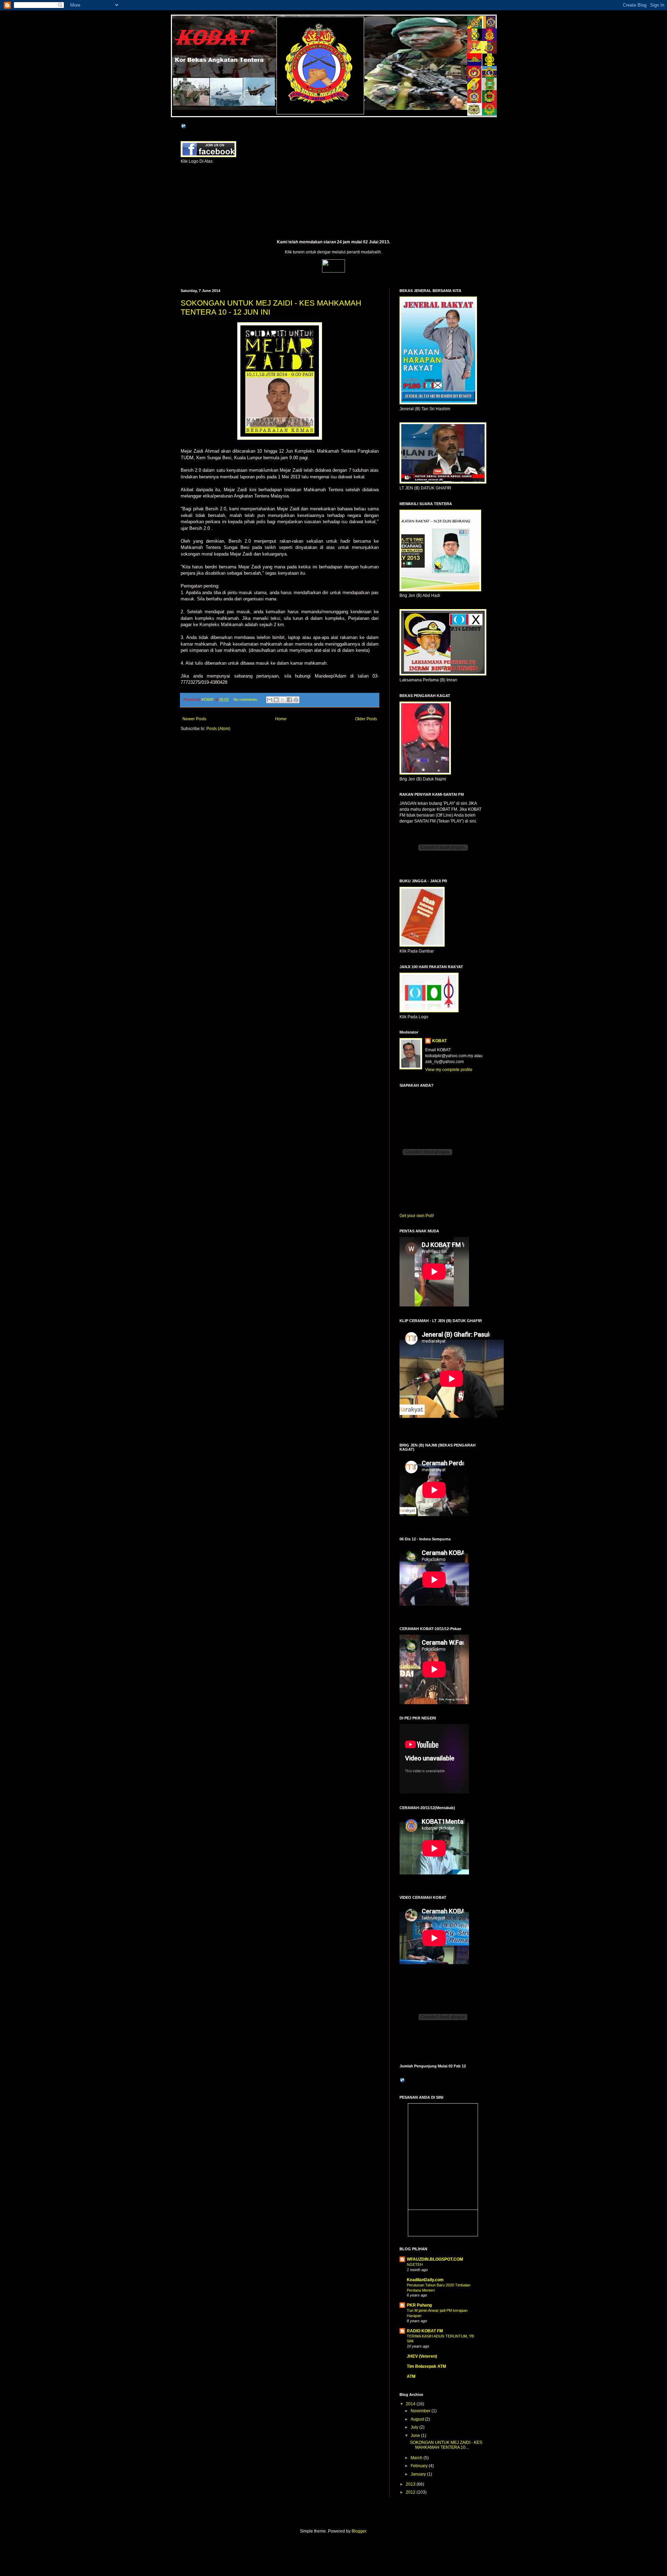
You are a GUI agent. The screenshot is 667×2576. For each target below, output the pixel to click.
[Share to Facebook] (289, 700)
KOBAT (186, 23)
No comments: (246, 699)
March (417, 2458)
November (421, 2411)
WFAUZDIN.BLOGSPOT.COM (435, 2259)
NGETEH (415, 2265)
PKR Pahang (419, 2305)
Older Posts (366, 719)
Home (281, 719)
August (418, 2419)
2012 (411, 2492)
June (416, 2436)
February (420, 2466)
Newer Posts (194, 719)
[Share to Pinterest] (296, 700)
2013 (411, 2484)
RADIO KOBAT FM (425, 2331)
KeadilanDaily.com (425, 2280)
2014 (411, 2404)
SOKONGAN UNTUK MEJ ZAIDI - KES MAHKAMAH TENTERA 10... (446, 2445)
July (415, 2427)
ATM (411, 2376)
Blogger (359, 2531)
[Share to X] (283, 700)
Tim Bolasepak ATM (426, 2366)
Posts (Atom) (218, 729)
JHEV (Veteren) (422, 2356)
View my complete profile (449, 1070)
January (419, 2474)
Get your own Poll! (417, 1216)
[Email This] (270, 700)
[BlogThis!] (276, 700)
